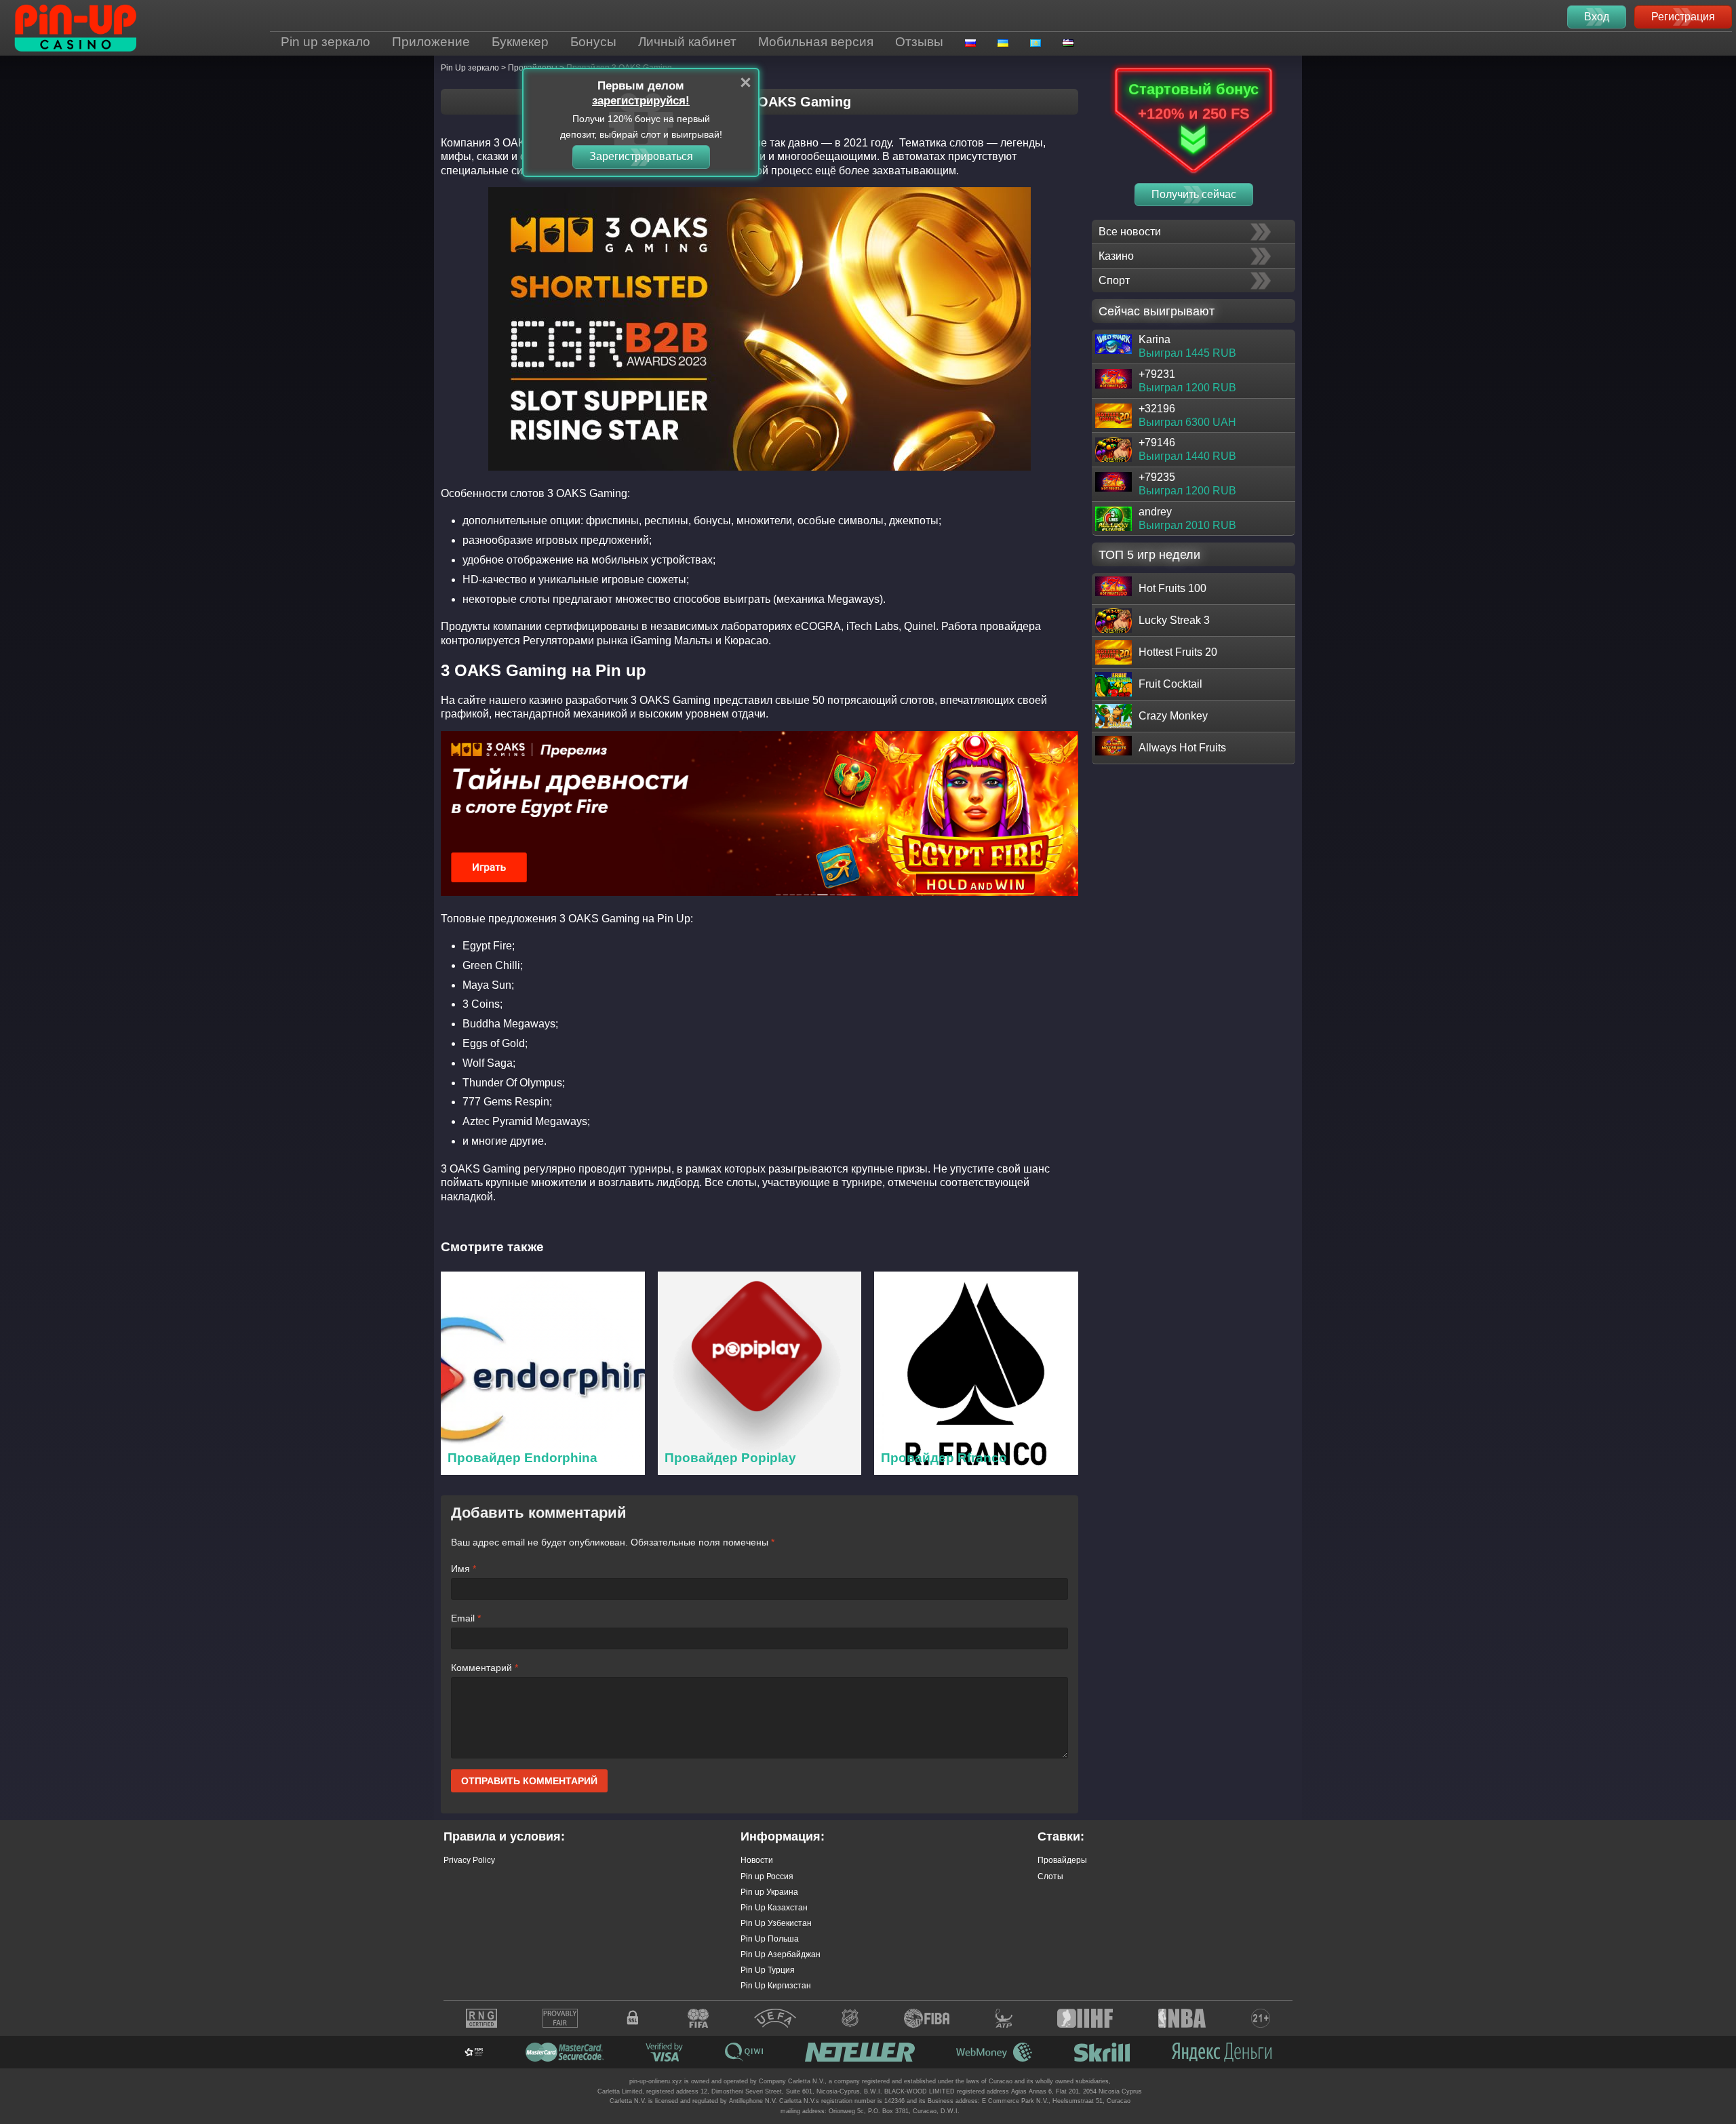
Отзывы (919, 42)
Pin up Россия (767, 1876)
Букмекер (520, 42)
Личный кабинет (687, 42)
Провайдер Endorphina (522, 1458)
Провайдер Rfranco (944, 1458)
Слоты (1050, 1876)
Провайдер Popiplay (730, 1458)
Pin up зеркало (325, 42)
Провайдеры (1062, 1860)
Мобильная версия (816, 42)
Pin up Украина (769, 1892)
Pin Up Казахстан (774, 1908)
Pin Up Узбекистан (776, 1923)
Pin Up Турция (768, 1970)
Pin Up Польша (770, 1939)
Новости (757, 1860)
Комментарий (485, 1668)
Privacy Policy (469, 1860)
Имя (463, 1569)
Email (466, 1618)
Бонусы (593, 42)
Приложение (431, 42)
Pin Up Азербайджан (781, 1954)
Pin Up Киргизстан (776, 1986)
